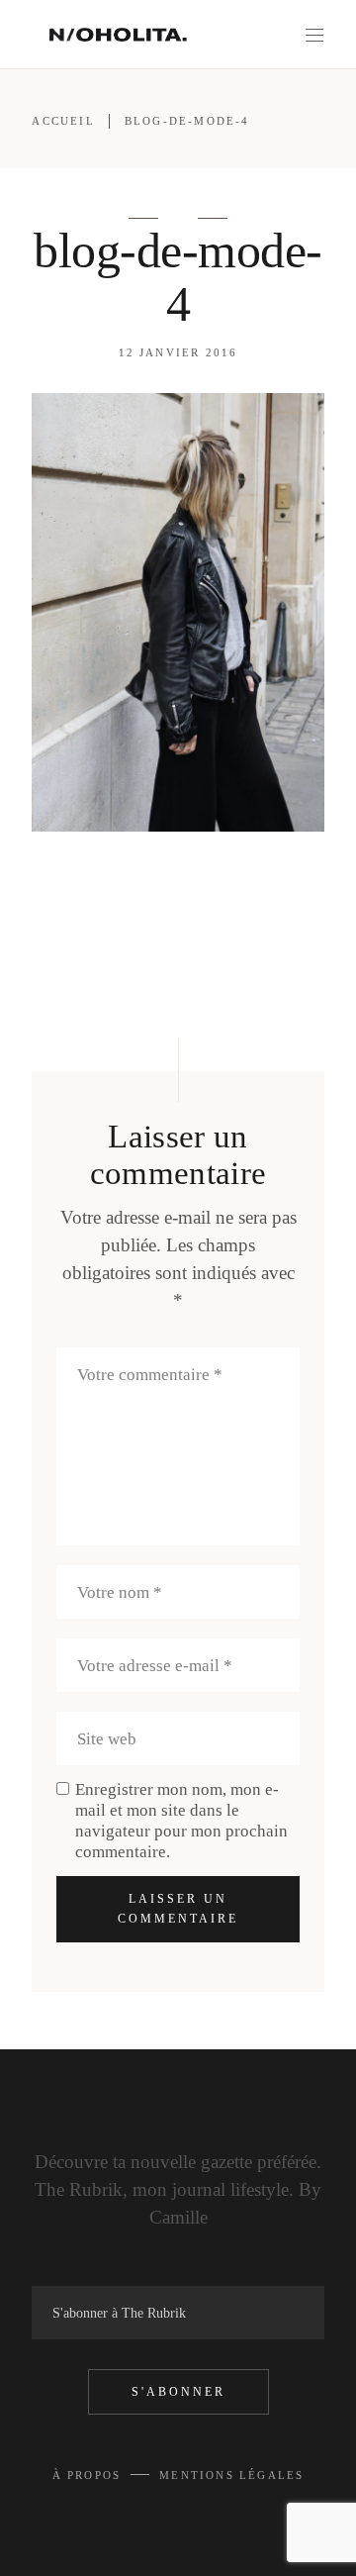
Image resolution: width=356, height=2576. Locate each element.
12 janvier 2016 (178, 352)
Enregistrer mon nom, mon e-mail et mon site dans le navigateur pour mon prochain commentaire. (181, 1821)
